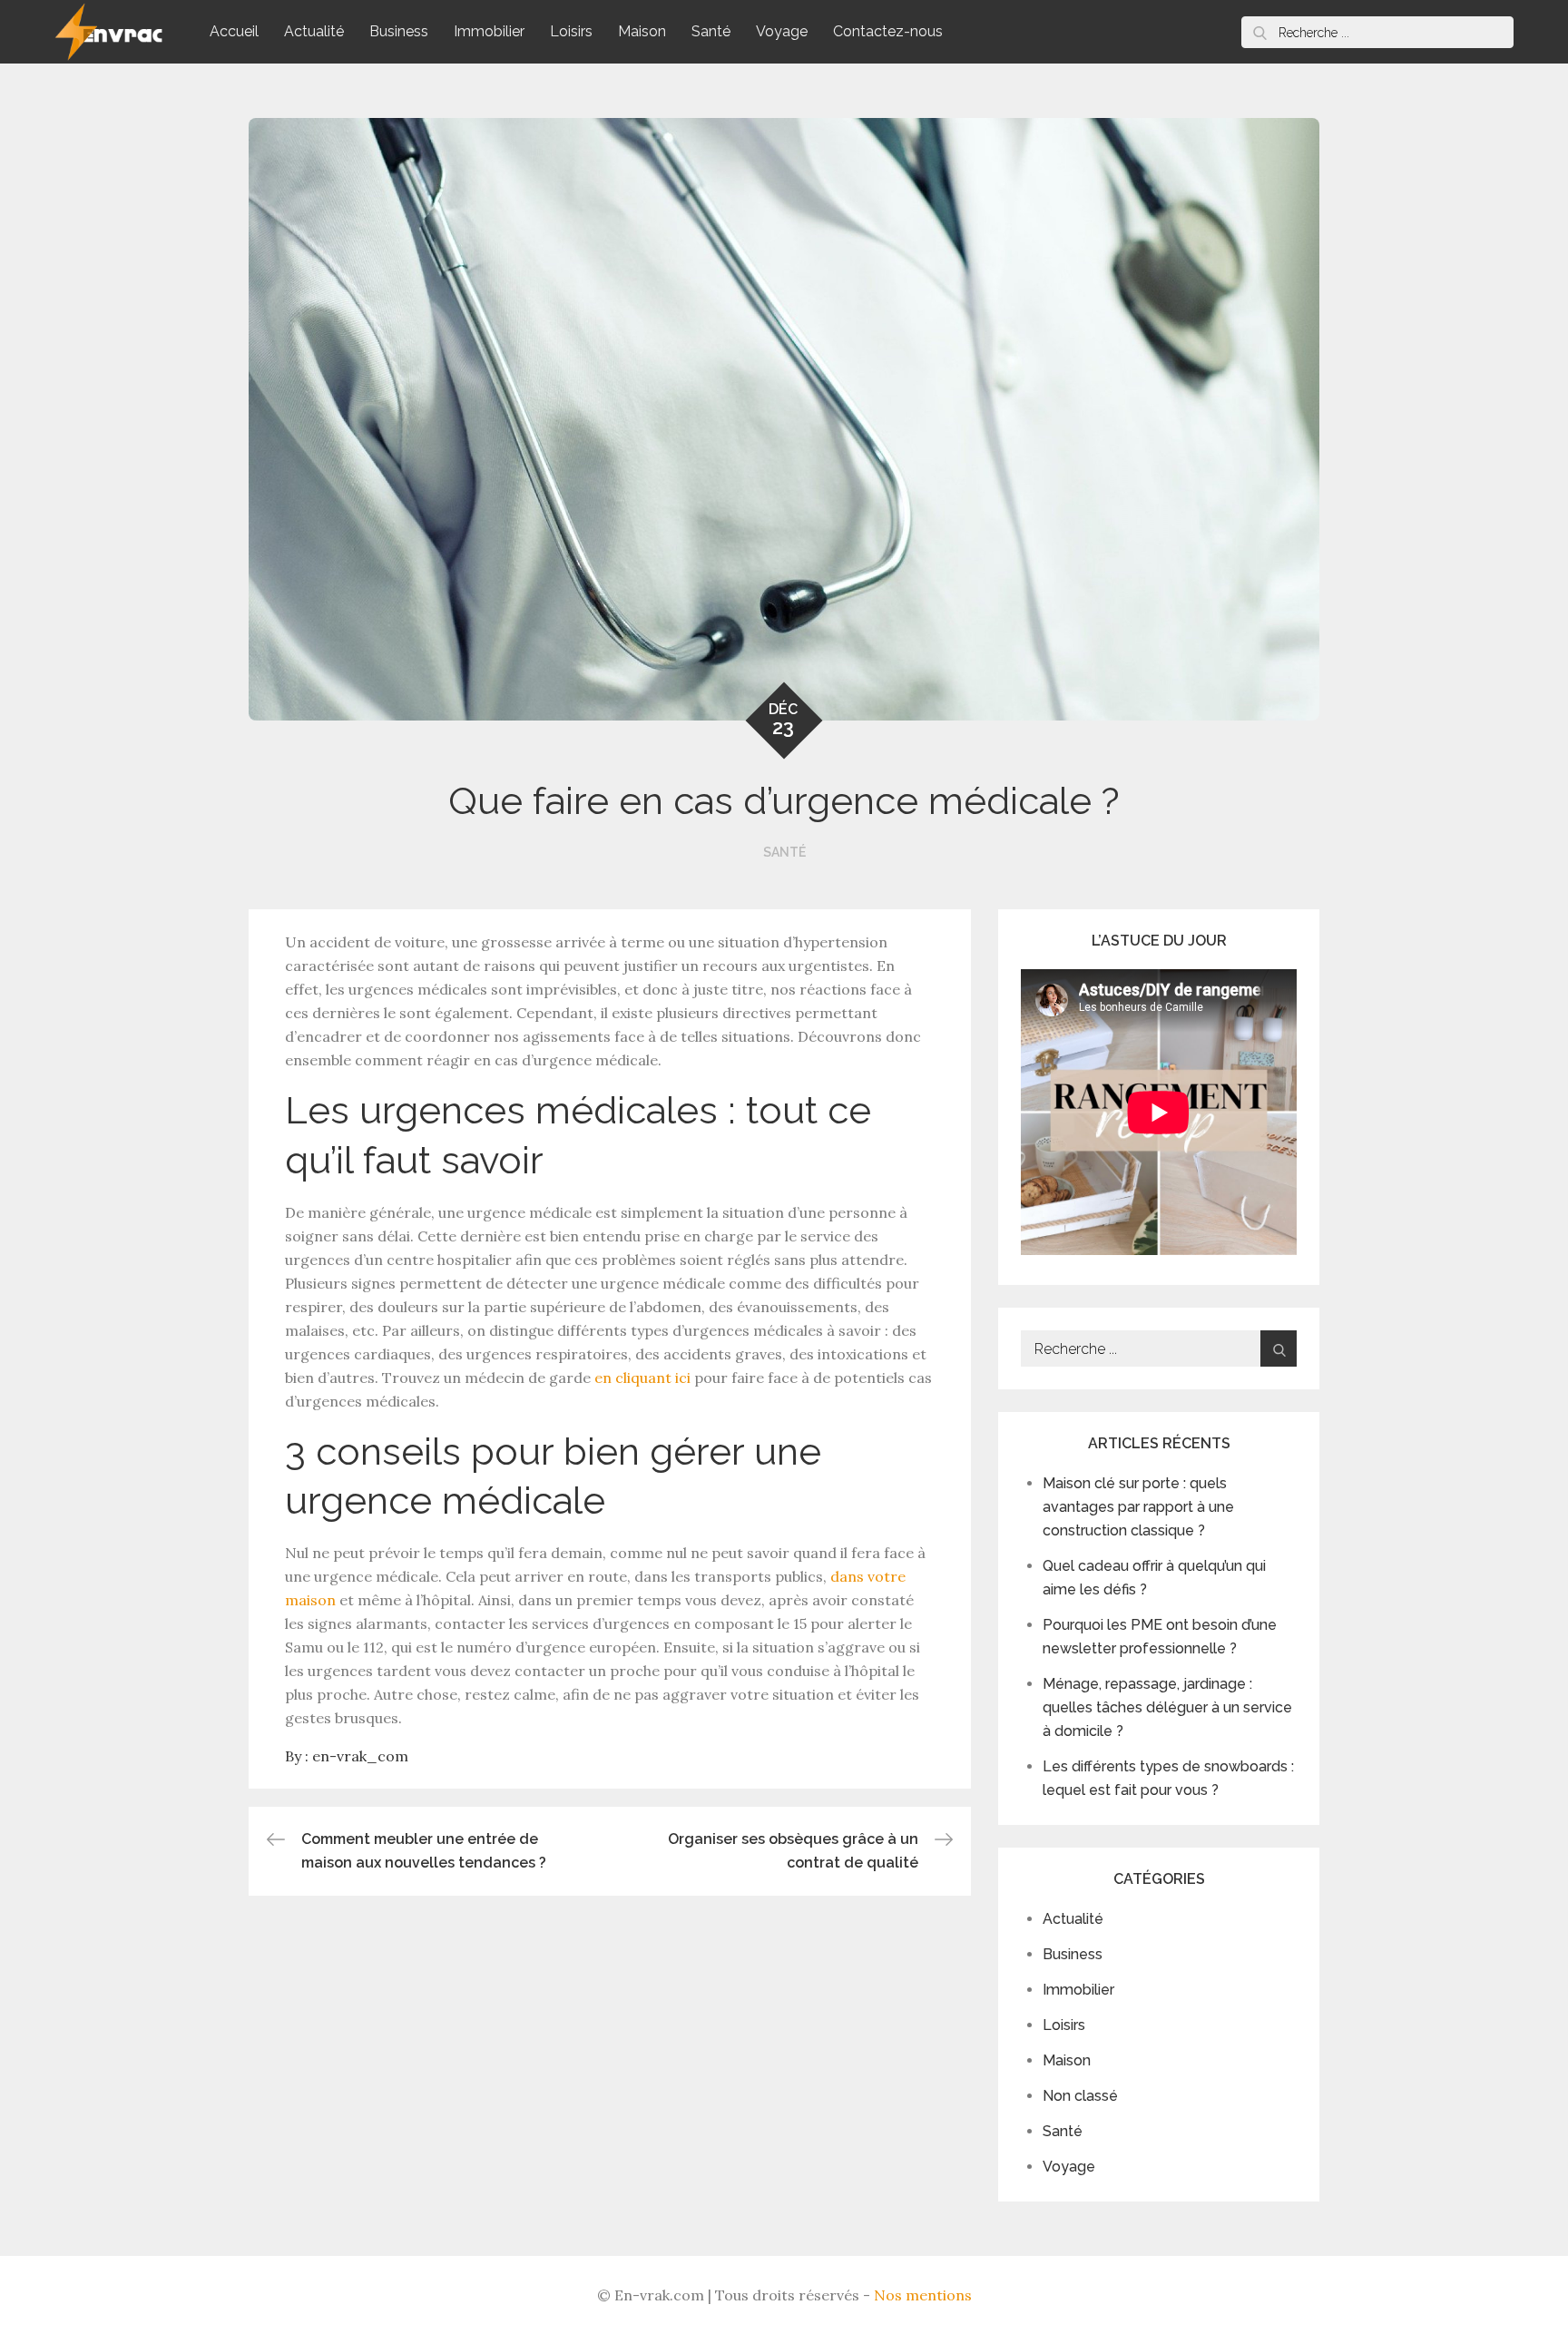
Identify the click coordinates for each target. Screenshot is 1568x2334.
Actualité (314, 31)
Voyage (782, 31)
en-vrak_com (360, 1756)
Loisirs (571, 31)
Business (399, 31)
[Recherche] (1259, 32)
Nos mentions (923, 2295)
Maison (642, 31)
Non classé (1080, 2096)
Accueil (234, 31)
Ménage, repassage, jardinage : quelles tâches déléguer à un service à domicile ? (1167, 1707)
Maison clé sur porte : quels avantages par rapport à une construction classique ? (1138, 1507)
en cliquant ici (642, 1378)
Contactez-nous (888, 31)
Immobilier (489, 31)
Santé (711, 31)
